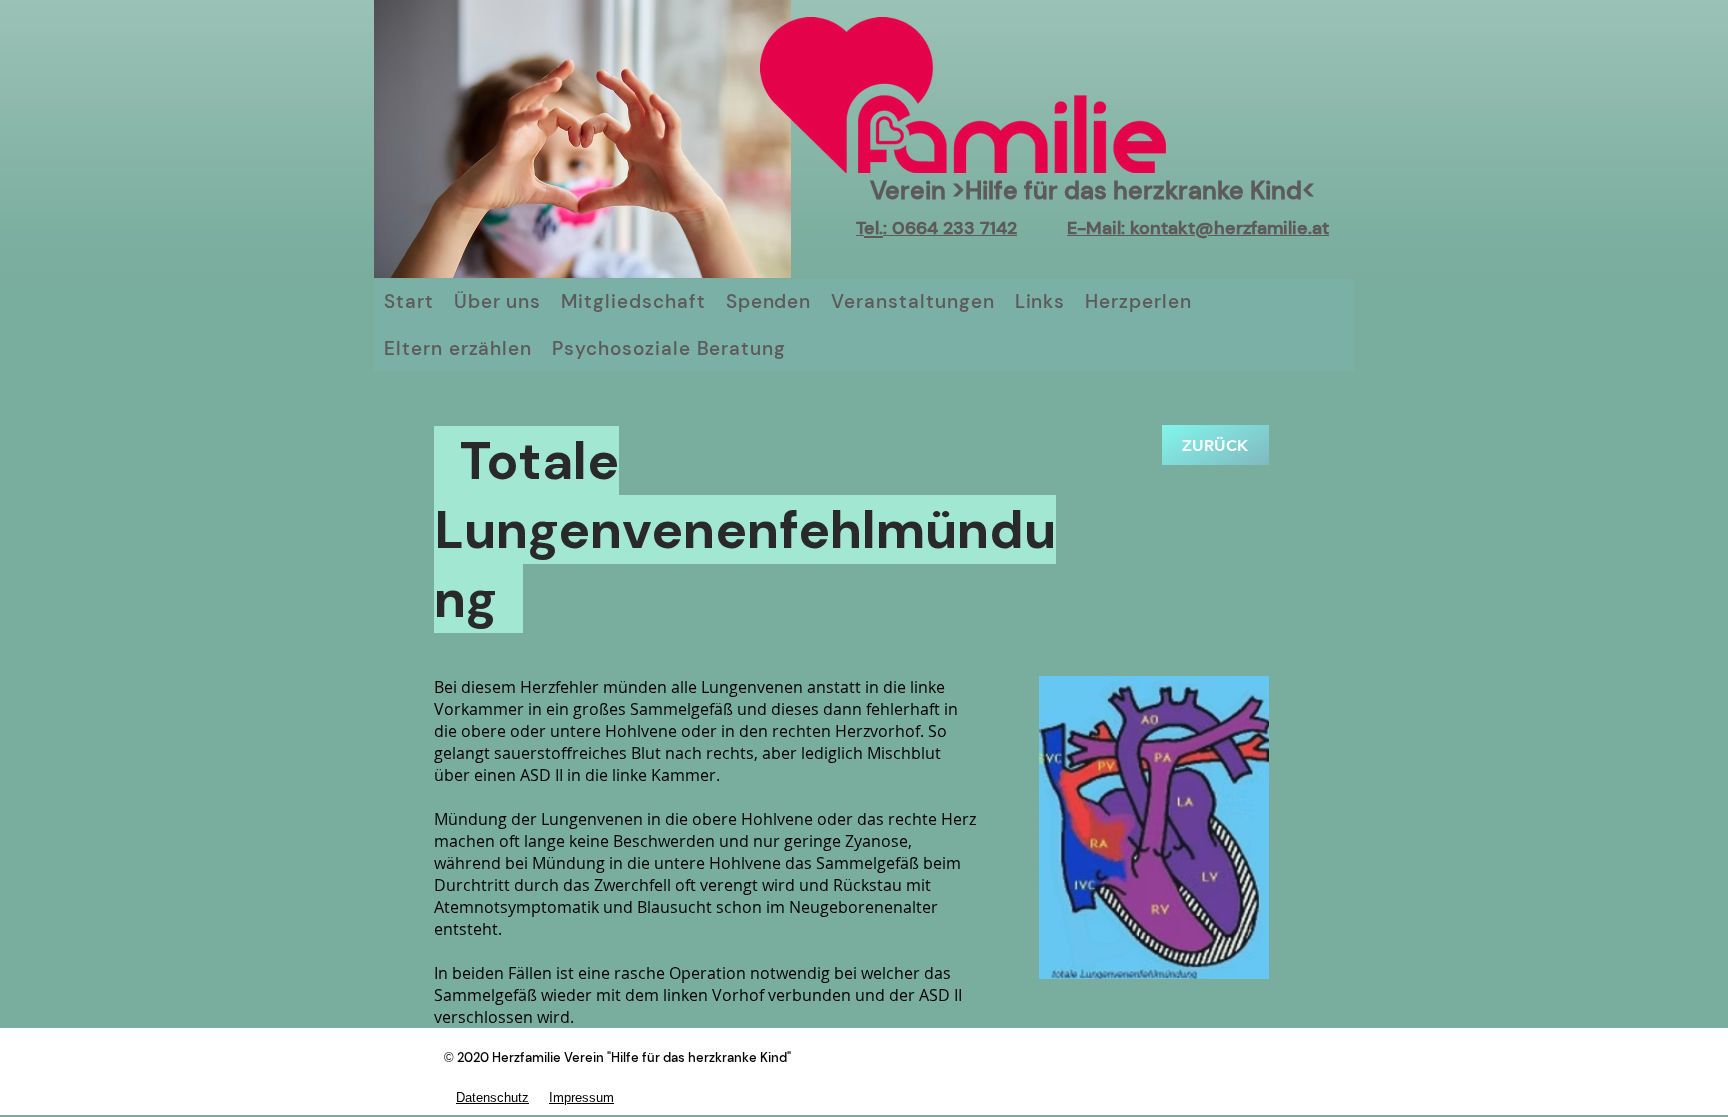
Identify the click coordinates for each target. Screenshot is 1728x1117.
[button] (1154, 827)
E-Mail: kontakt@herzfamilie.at (1198, 228)
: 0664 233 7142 (950, 228)
